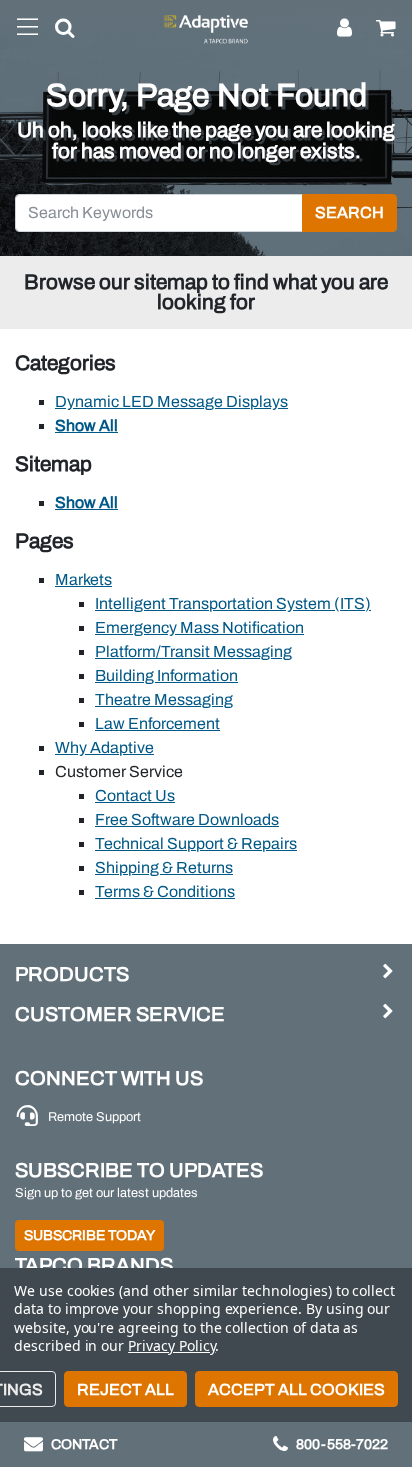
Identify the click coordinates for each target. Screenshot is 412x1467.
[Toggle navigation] (27, 28)
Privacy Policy (171, 1345)
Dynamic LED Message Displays (171, 401)
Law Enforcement (157, 723)
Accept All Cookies (296, 1389)
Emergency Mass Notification (199, 627)
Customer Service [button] (120, 1014)
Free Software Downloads (187, 819)
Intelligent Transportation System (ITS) (233, 603)
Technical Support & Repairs (196, 843)
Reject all (125, 1389)
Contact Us (135, 795)
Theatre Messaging (164, 699)
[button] (57, 32)
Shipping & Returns (164, 867)
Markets (83, 579)
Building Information (166, 675)
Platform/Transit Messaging (193, 651)
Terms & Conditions (165, 891)
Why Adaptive (104, 747)
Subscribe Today (89, 1235)
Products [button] (72, 974)
